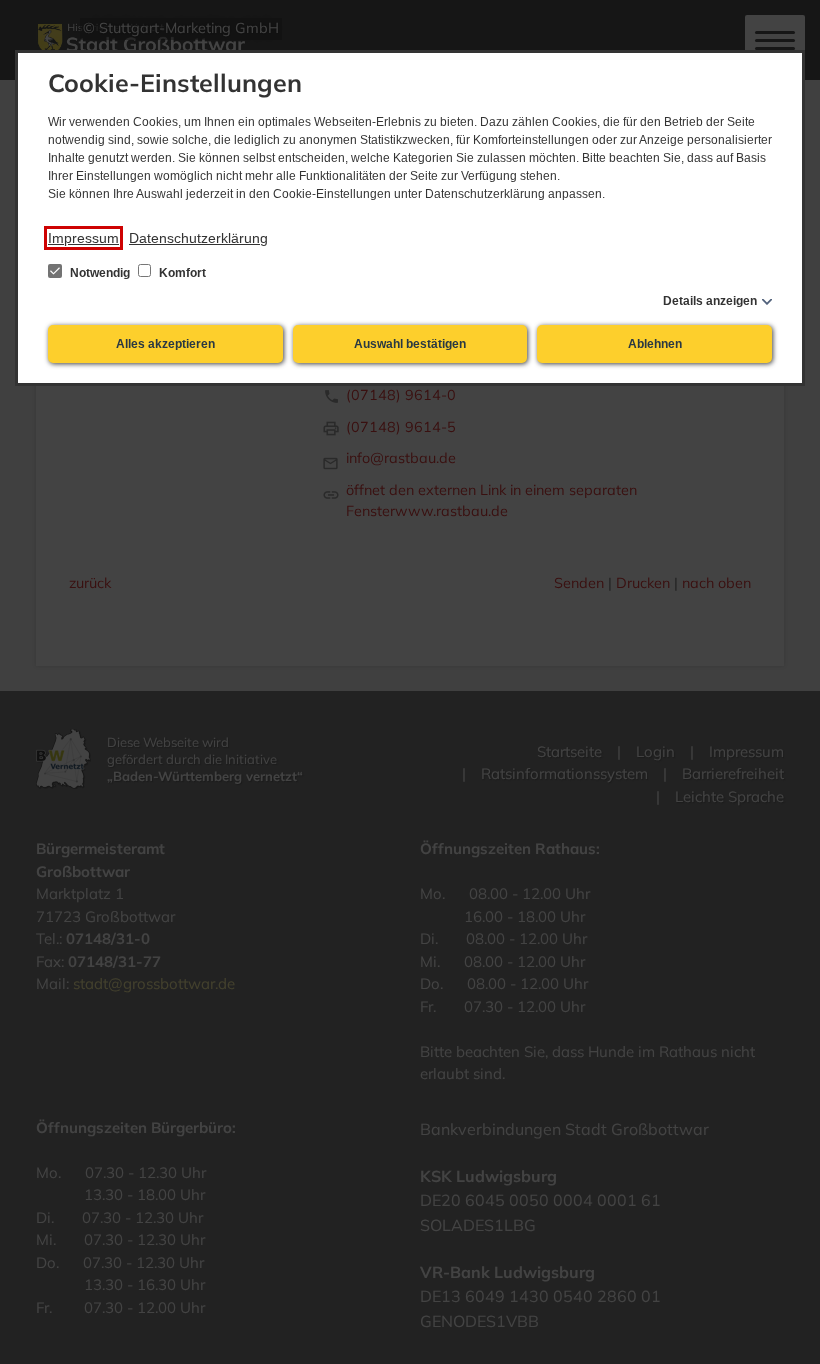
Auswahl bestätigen (410, 344)
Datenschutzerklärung (198, 238)
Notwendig (100, 273)
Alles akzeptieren (165, 344)
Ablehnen (655, 344)
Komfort (181, 273)
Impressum (83, 238)
